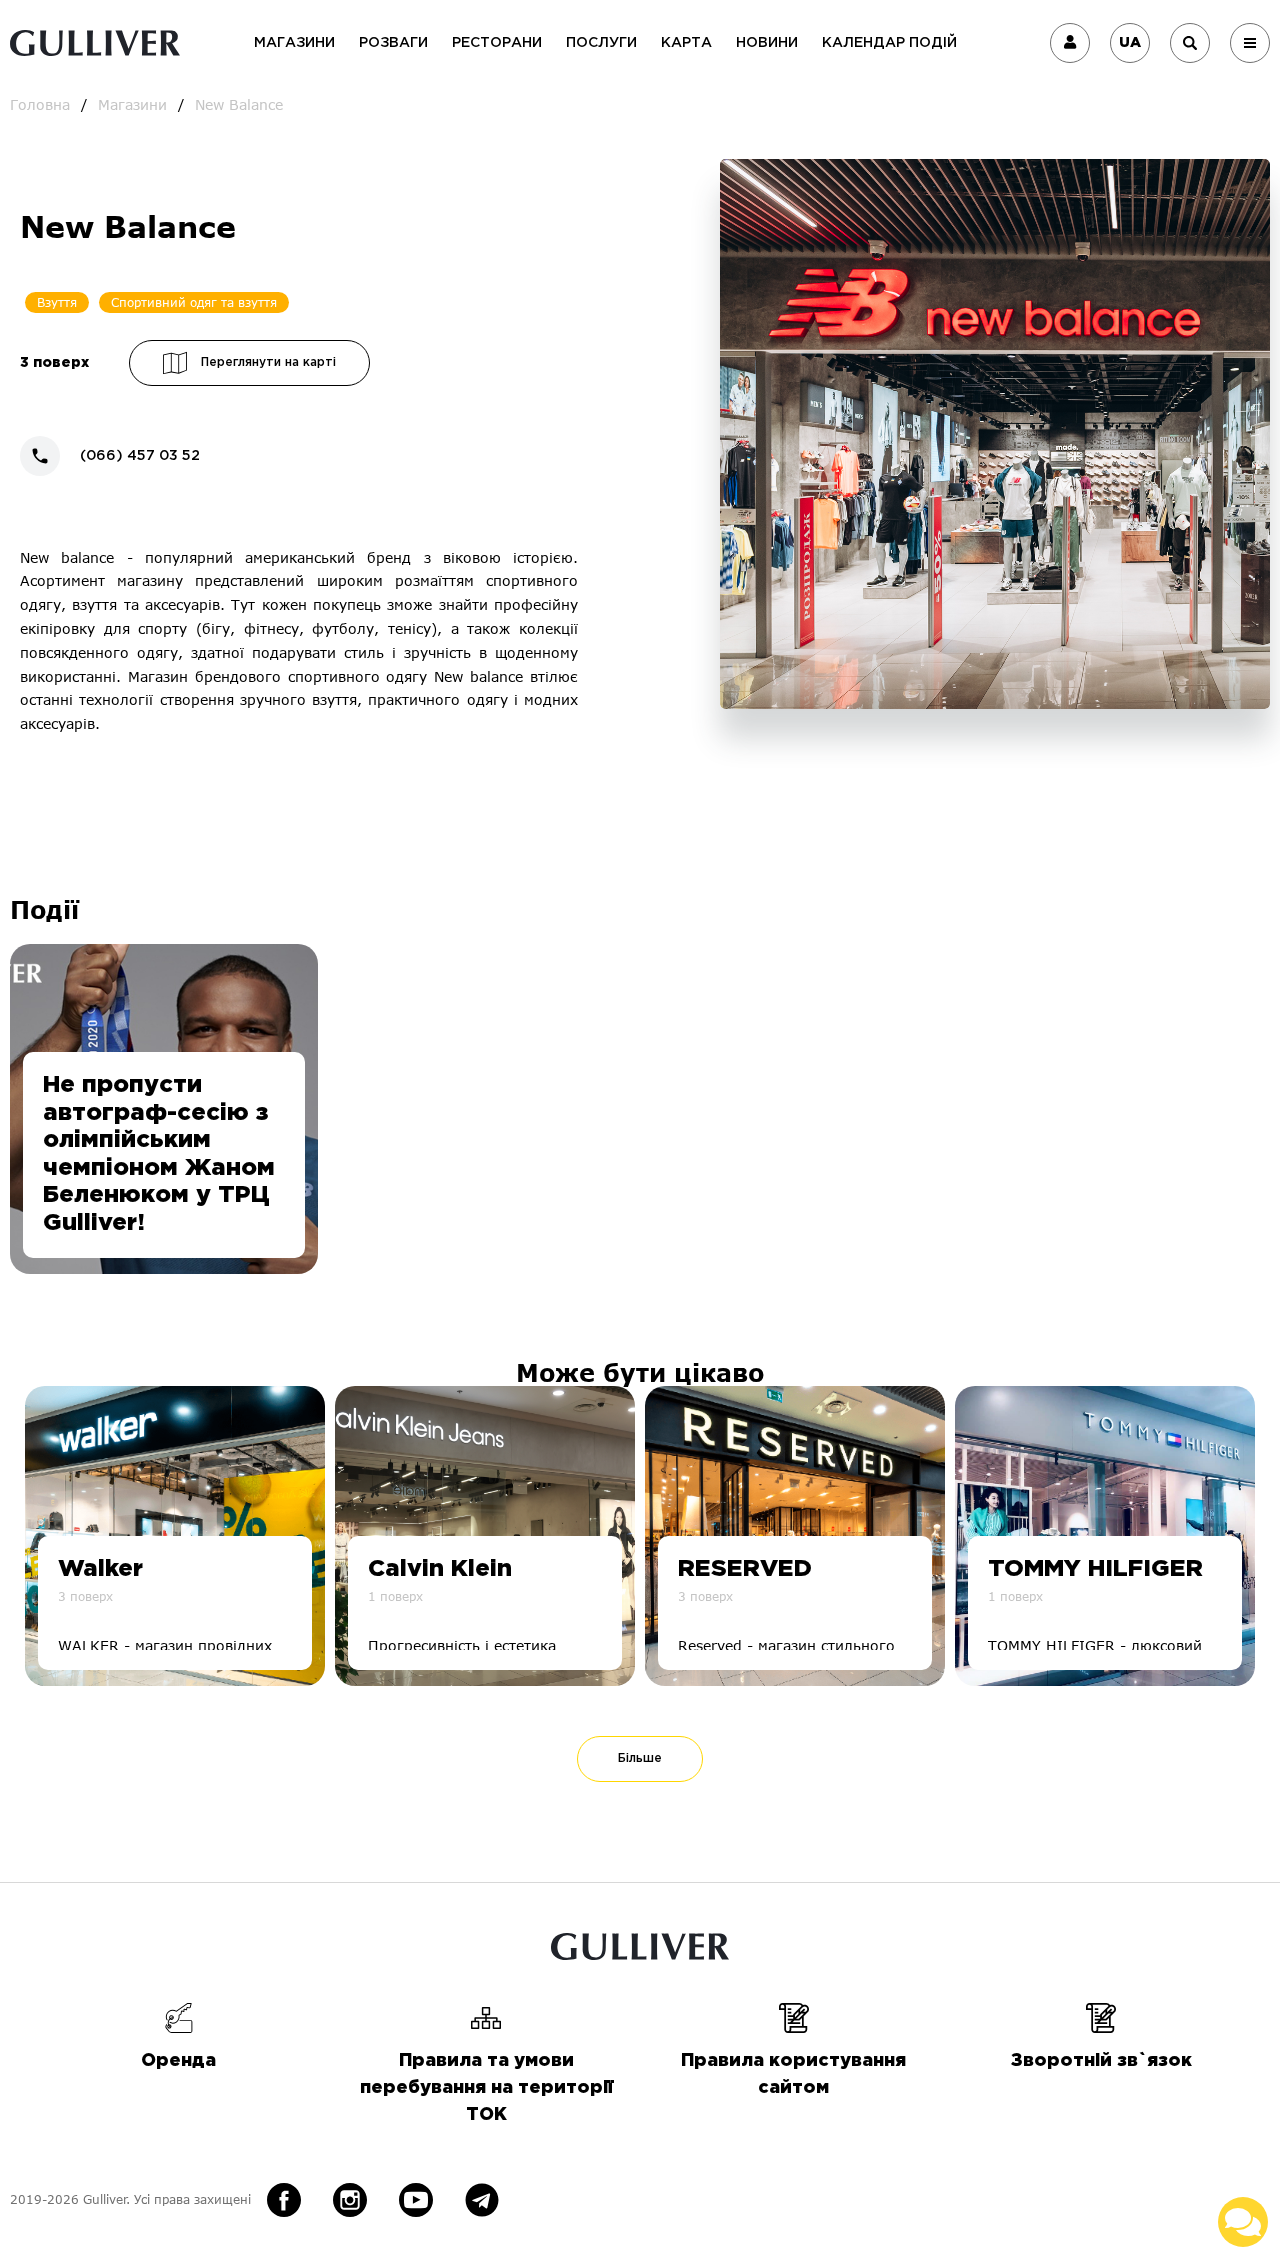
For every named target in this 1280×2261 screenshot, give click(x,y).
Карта (686, 43)
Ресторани (497, 43)
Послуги (601, 43)
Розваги (393, 43)
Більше (640, 1758)
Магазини (294, 43)
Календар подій (889, 43)
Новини (767, 43)
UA (1130, 43)
